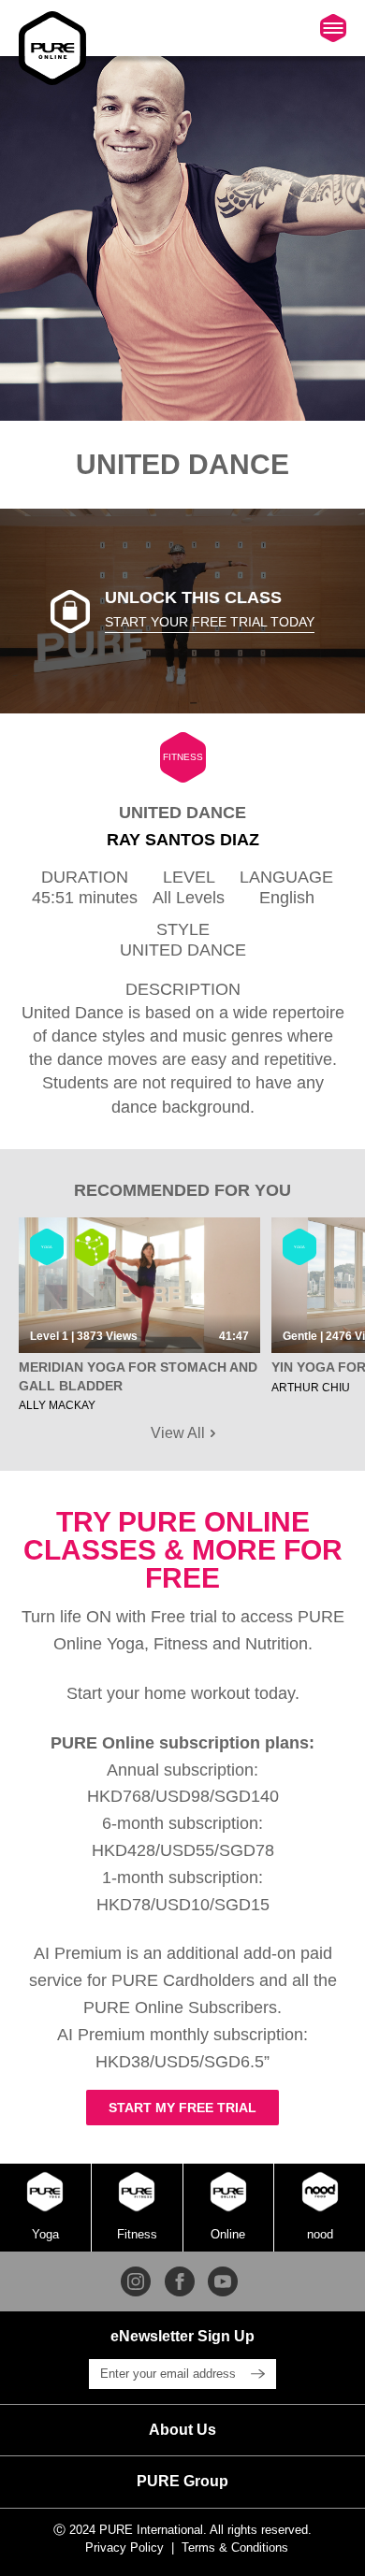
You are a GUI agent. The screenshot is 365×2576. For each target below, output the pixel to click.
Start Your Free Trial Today (210, 622)
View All (180, 1433)
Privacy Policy (124, 2547)
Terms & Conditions (235, 2547)
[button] (182, 2430)
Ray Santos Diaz (183, 840)
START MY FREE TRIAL (182, 2108)
